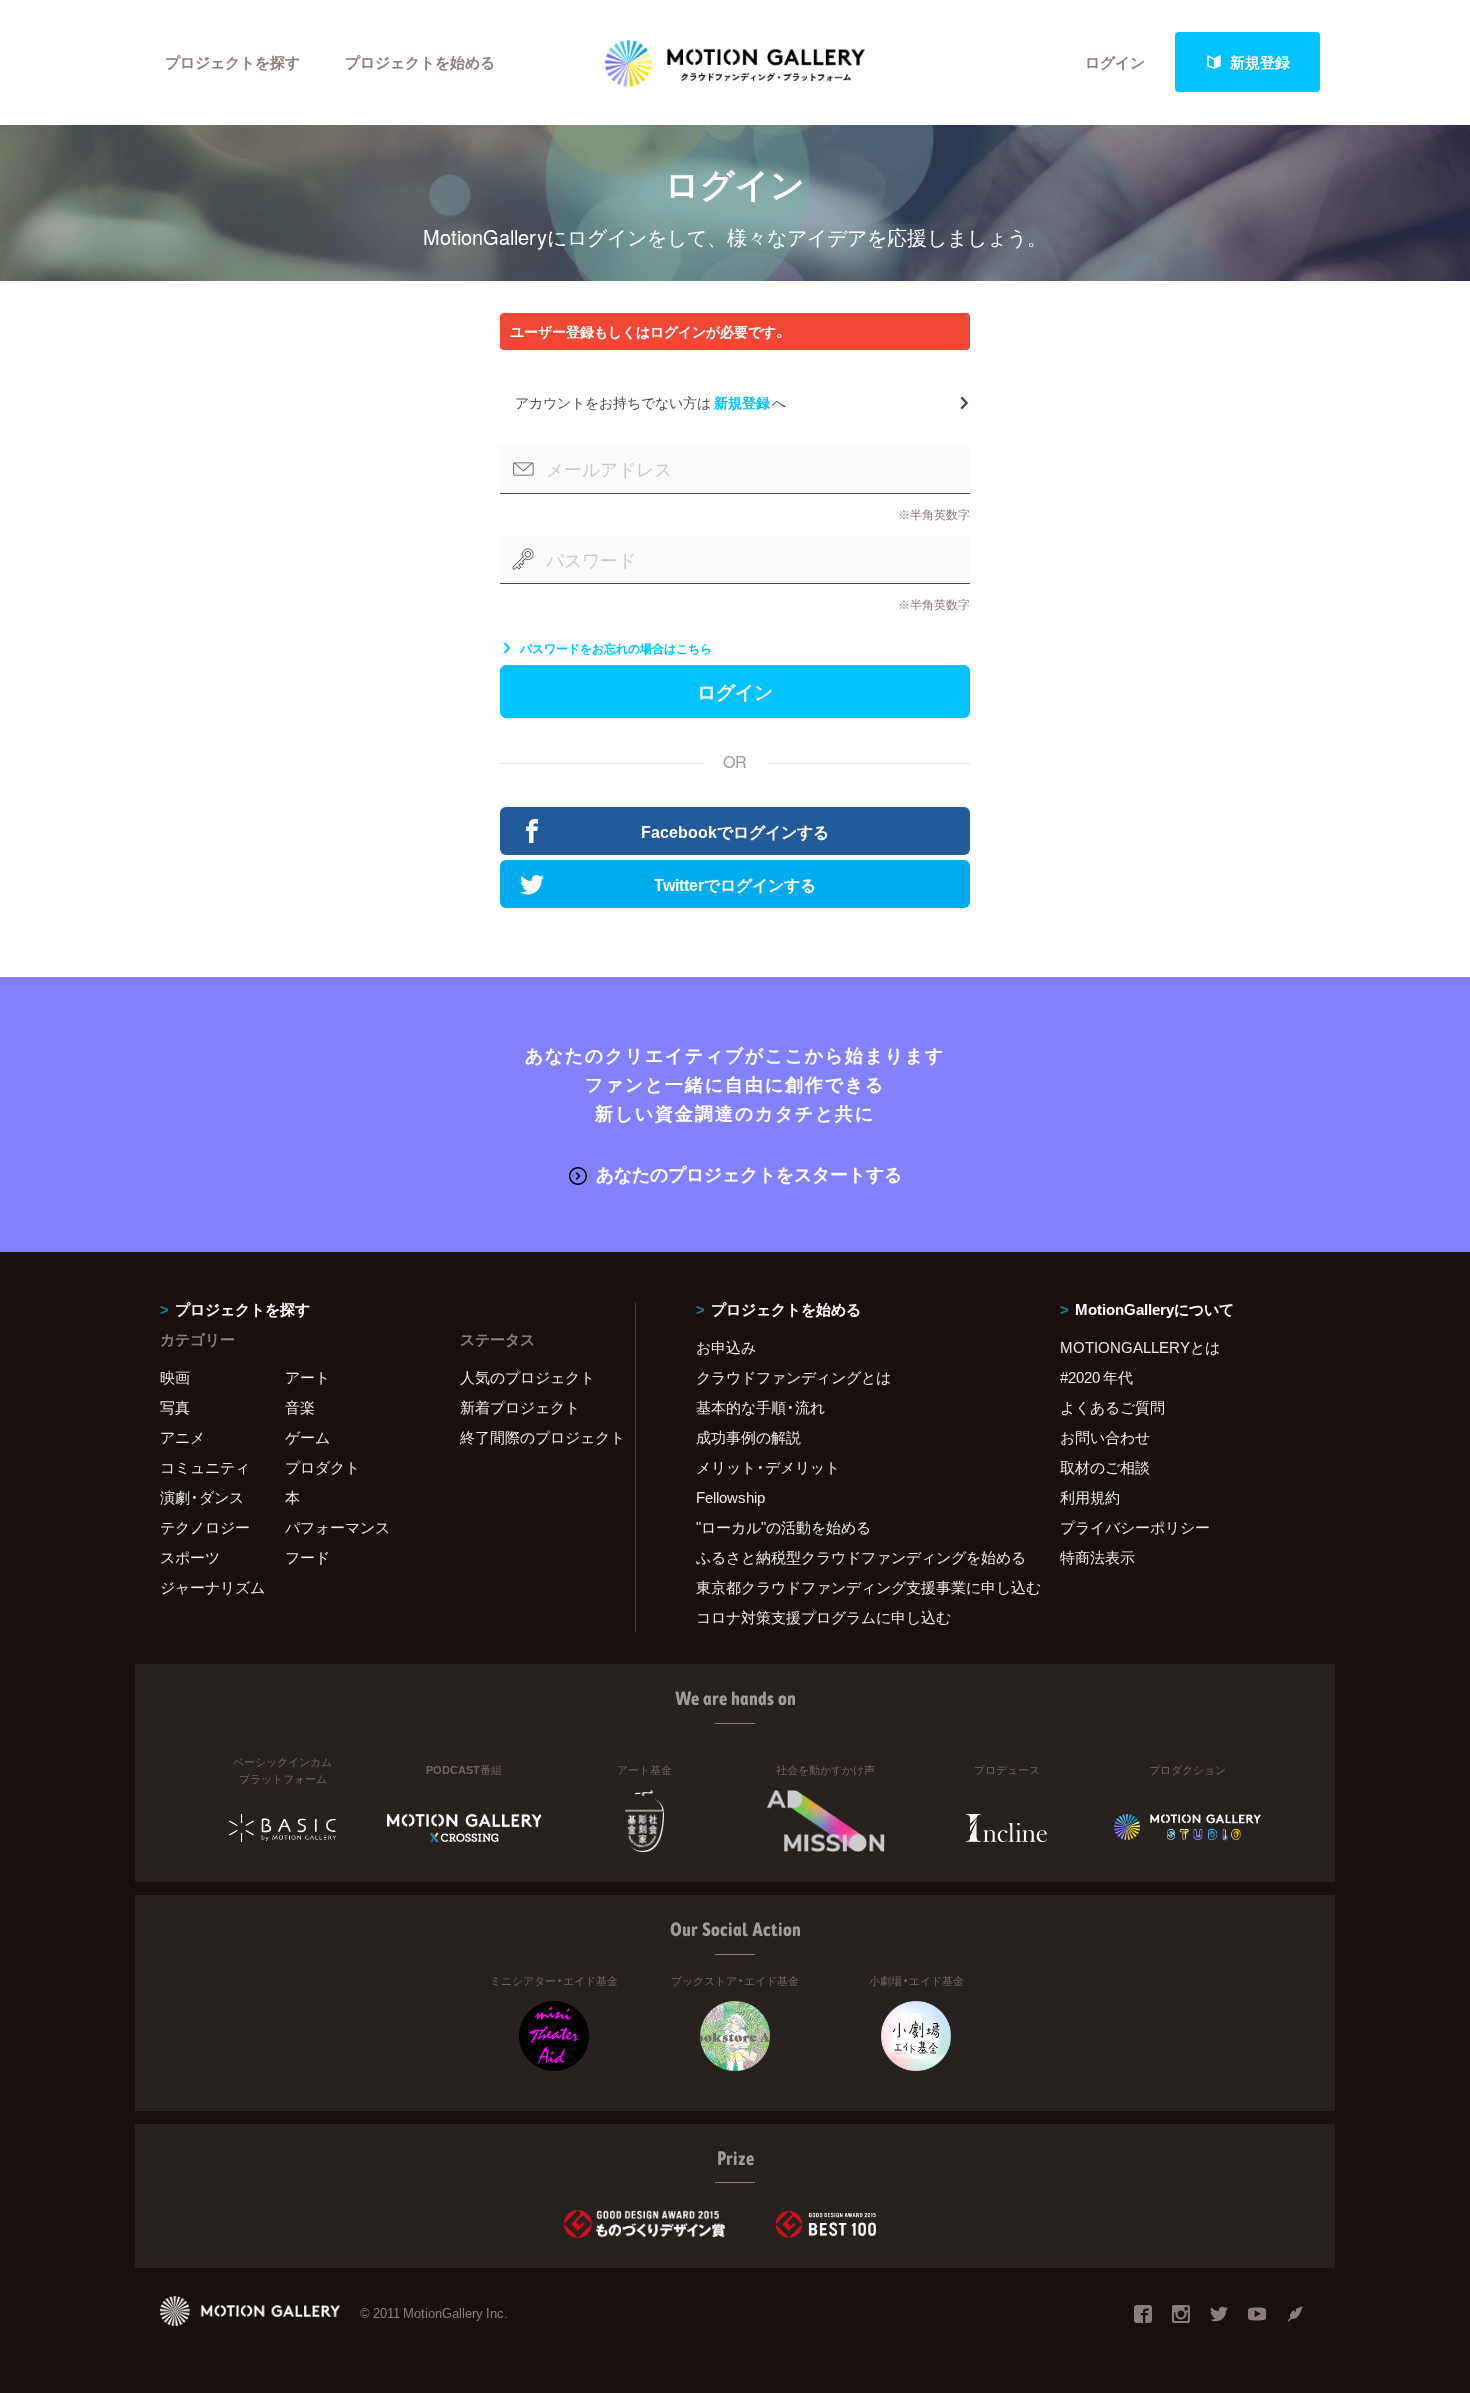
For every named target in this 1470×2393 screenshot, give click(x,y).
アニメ (182, 1437)
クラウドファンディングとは (793, 1377)
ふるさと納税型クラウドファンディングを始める (853, 1557)
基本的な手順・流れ (760, 1407)
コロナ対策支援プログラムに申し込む (823, 1617)
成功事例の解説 (748, 1437)
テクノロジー (205, 1527)
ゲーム (307, 1437)
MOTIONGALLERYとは (1140, 1347)
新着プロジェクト (520, 1407)
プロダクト (322, 1467)
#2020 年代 (1096, 1377)
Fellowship (730, 1497)
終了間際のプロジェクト (535, 1437)
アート (307, 1377)
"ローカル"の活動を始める (783, 1527)
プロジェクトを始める (420, 62)
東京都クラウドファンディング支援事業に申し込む (853, 1587)
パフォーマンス (337, 1527)
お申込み (726, 1347)
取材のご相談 (1105, 1467)
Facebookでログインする (735, 831)
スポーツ (190, 1557)
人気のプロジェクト (527, 1377)
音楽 (300, 1407)
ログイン (1115, 62)
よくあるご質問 (1112, 1407)
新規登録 (1260, 62)
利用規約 (1090, 1497)
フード (307, 1557)
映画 (175, 1377)
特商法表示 (1097, 1557)
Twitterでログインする (735, 884)
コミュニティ (205, 1467)
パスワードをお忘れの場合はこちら (616, 648)
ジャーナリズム (212, 1587)
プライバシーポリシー (1135, 1527)
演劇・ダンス (202, 1497)
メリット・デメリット (768, 1467)
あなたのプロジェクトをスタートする (749, 1173)
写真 (175, 1407)
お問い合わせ (1105, 1437)
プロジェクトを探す (232, 62)
